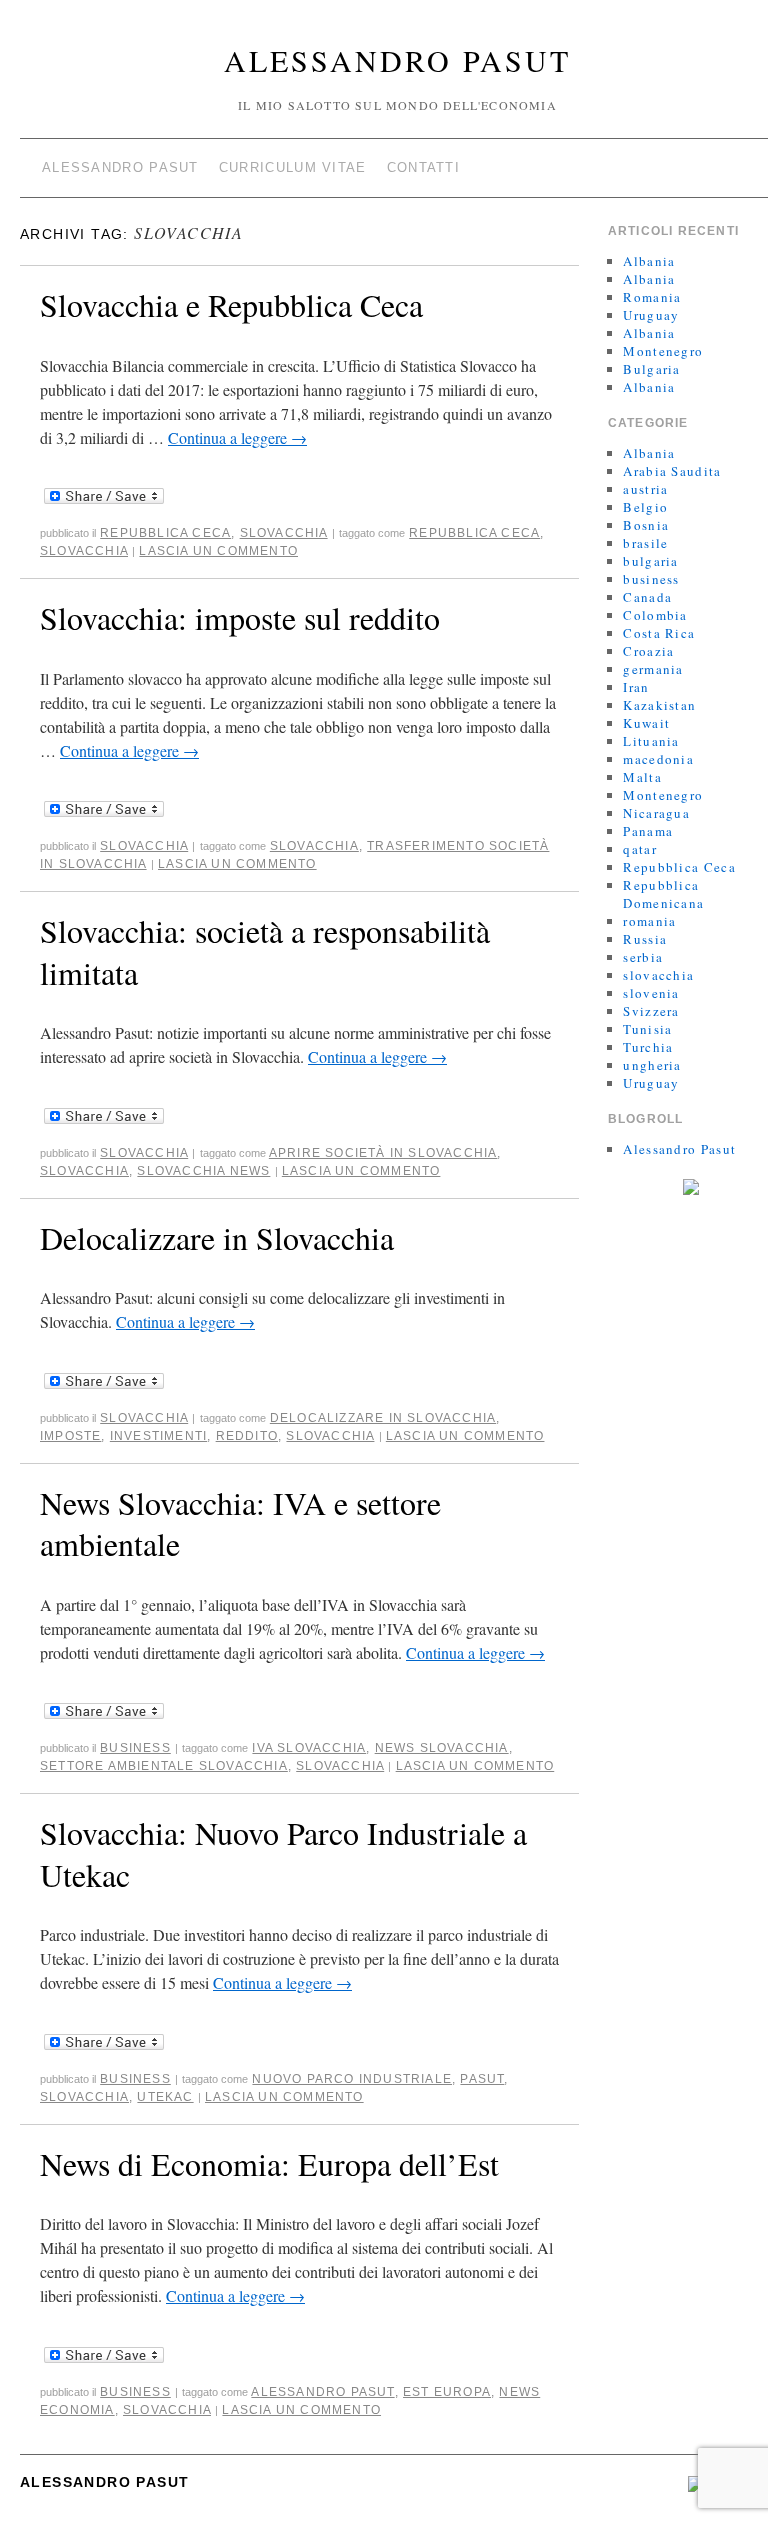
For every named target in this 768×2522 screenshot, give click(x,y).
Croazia (648, 651)
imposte (70, 1436)
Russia (645, 939)
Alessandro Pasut (397, 60)
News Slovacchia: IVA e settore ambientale (240, 1523)
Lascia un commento (218, 551)
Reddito (247, 1436)
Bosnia (646, 525)
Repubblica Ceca (165, 533)
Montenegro (663, 351)
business (135, 1748)
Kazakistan (659, 705)
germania (653, 669)
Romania (652, 297)
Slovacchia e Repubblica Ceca (231, 304)
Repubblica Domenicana (663, 894)
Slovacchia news (203, 1171)
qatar (640, 849)
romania (649, 921)
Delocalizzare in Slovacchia (217, 1237)
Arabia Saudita (672, 471)
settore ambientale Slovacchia (164, 1766)
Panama (648, 831)
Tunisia (647, 1029)
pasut (482, 2079)
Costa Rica (659, 633)
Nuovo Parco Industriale (352, 2079)
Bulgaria (651, 369)
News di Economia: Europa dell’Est (269, 2163)
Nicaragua (656, 813)
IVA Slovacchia (309, 1748)
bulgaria (650, 561)
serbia (643, 957)
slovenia (651, 993)
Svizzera (651, 1011)
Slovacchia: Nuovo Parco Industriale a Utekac (283, 1853)
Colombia (655, 615)
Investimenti (158, 1436)
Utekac (165, 2097)
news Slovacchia (442, 1748)
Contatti (423, 167)
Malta (642, 777)
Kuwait (646, 723)
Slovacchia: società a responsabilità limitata (265, 951)
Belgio (645, 507)
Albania (649, 261)
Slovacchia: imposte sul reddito (240, 617)
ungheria (652, 1065)
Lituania (651, 741)
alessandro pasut (322, 2392)
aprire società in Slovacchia (383, 1153)
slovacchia (284, 533)
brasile (645, 543)
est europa (447, 2392)
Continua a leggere (237, 437)
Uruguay (651, 315)
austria (645, 489)
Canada (647, 597)
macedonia (658, 759)
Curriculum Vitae (293, 167)
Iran (636, 687)
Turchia (648, 1047)
